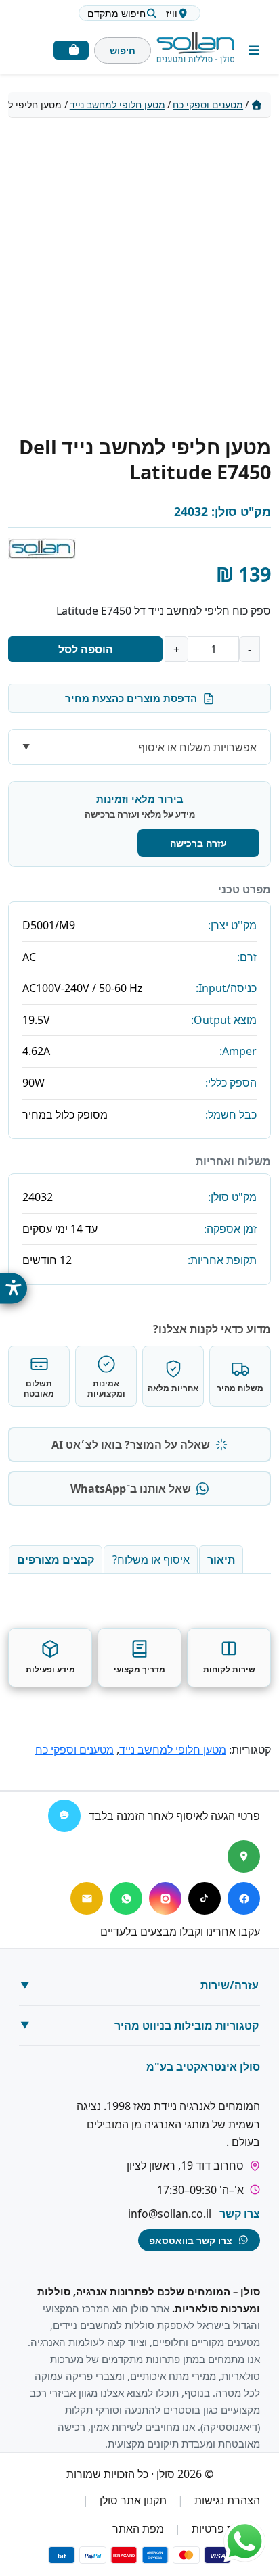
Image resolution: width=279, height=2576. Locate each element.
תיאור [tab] (221, 1560)
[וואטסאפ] (126, 1898)
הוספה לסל (86, 649)
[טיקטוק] (205, 1898)
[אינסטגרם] (165, 1898)
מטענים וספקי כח (208, 104)
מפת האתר (138, 2529)
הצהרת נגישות (227, 2500)
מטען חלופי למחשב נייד (117, 104)
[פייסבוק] (244, 1898)
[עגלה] (71, 50)
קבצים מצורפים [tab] (56, 1560)
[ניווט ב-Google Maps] (244, 1856)
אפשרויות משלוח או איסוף (197, 747)
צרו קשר (240, 2214)
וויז (172, 13)
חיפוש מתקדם (116, 13)
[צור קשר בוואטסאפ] (244, 2542)
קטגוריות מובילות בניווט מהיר (187, 2025)
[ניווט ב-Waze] (64, 1816)
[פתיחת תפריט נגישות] (14, 1288)
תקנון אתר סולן (133, 2500)
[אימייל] (87, 1898)
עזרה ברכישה (198, 843)
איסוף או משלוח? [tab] (151, 1560)
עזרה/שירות (230, 1986)
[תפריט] (254, 50)
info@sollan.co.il (170, 2214)
